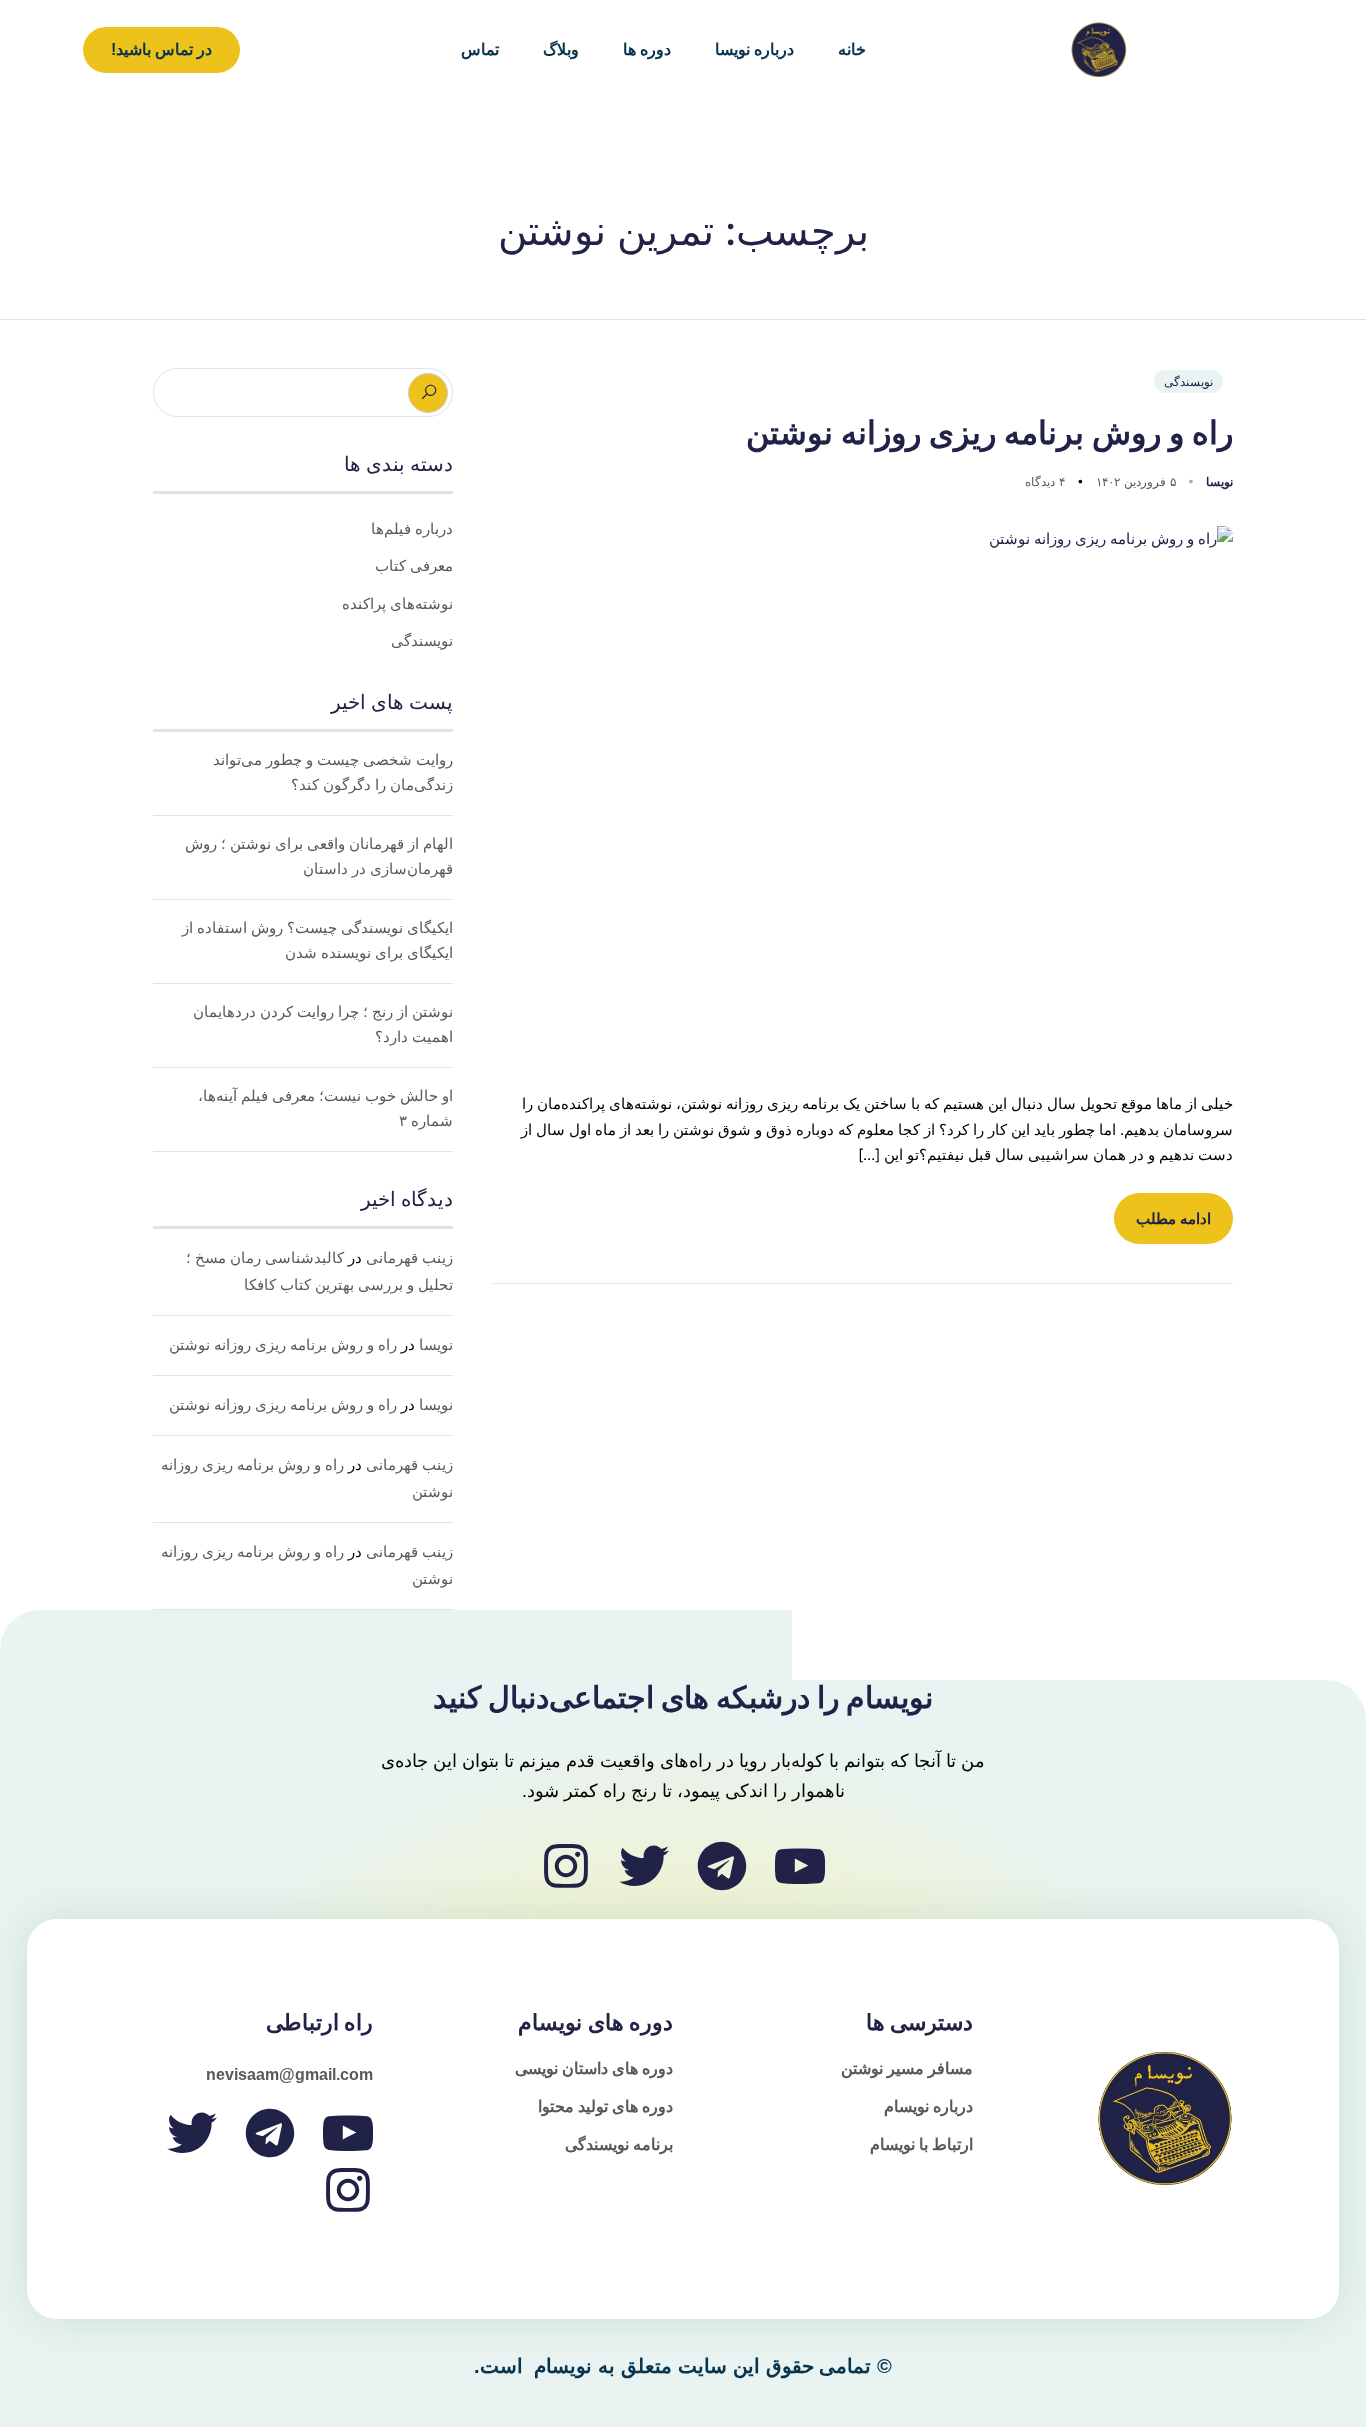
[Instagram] (566, 1866)
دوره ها (647, 49)
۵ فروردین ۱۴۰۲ (1134, 481)
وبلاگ (561, 49)
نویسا (1217, 481)
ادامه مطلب (1173, 1218)
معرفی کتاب (414, 566)
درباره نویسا (754, 49)
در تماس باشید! (161, 49)
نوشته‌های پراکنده (397, 604)
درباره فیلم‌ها (412, 529)
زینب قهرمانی (409, 1258)
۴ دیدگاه (1045, 481)
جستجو (428, 393)
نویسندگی (1188, 381)
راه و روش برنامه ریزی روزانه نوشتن (989, 433)
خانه (852, 49)
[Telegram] (722, 1866)
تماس (480, 49)
